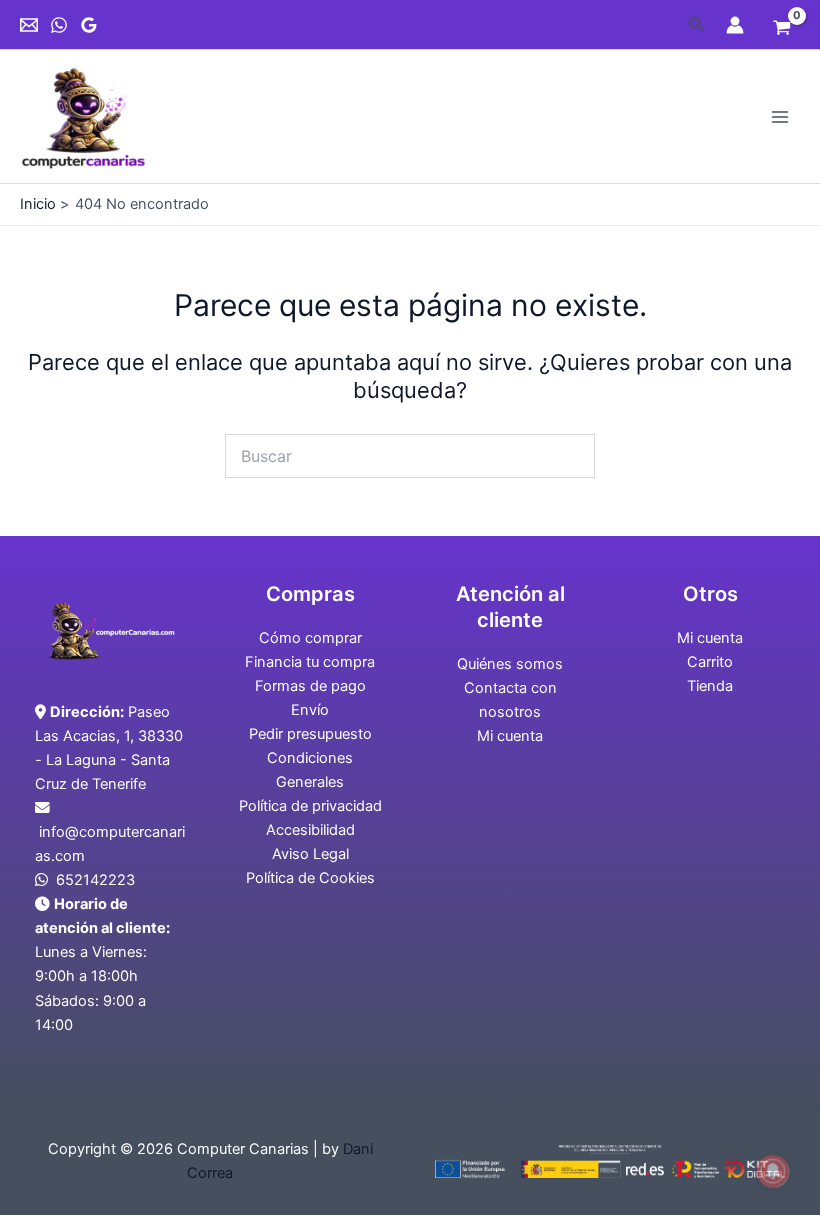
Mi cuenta (510, 736)
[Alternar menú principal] (780, 116)
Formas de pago (310, 686)
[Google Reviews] (89, 25)
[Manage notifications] (773, 1171)
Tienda (710, 686)
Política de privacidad (310, 806)
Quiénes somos (510, 664)
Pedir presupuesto (310, 734)
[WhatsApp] (59, 25)
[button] (697, 24)
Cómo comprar (310, 638)
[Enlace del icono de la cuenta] (735, 25)
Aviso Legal (310, 854)
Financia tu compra (310, 662)
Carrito (710, 662)
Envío (310, 710)
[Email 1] (29, 25)
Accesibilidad (310, 830)
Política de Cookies (310, 878)
